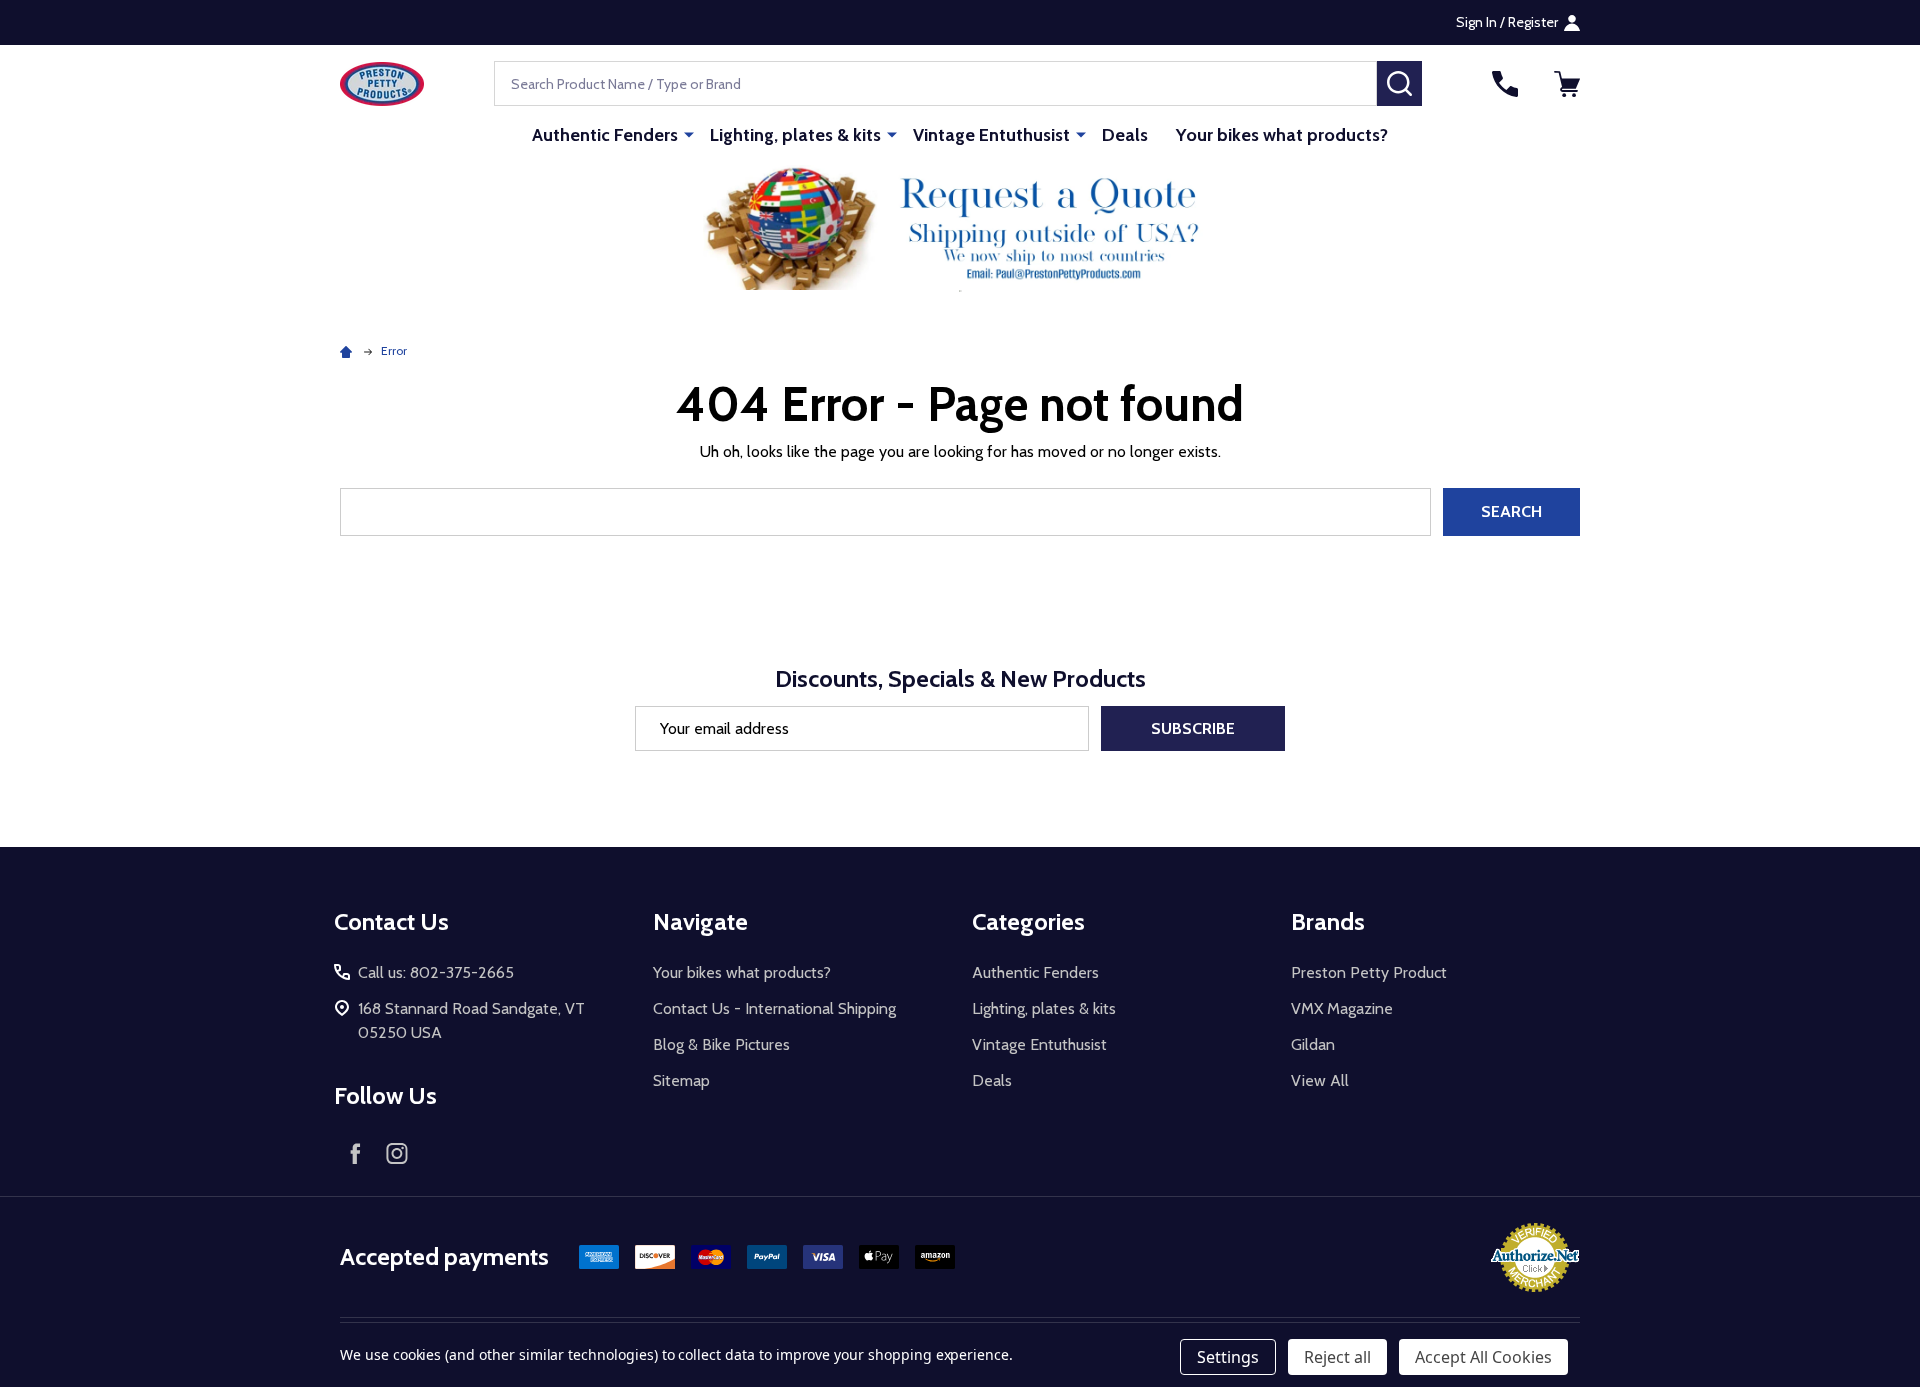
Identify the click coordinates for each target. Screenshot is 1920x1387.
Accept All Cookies (1483, 1357)
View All (1320, 1080)
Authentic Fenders (605, 135)
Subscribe (1193, 728)
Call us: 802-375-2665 (436, 972)
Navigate (700, 921)
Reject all (1337, 1357)
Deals (1125, 135)
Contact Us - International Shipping (774, 1008)
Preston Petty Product (1369, 972)
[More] (689, 134)
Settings (1228, 1357)
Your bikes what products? (1282, 135)
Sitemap (681, 1080)
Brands (1328, 921)
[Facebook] (355, 1153)
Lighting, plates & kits (795, 135)
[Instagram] (397, 1153)
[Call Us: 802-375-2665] (1505, 84)
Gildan (1313, 1044)
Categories (1028, 921)
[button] (960, 227)
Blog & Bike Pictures (721, 1044)
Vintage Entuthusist (991, 135)
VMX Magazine (1342, 1008)
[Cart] (1567, 84)
